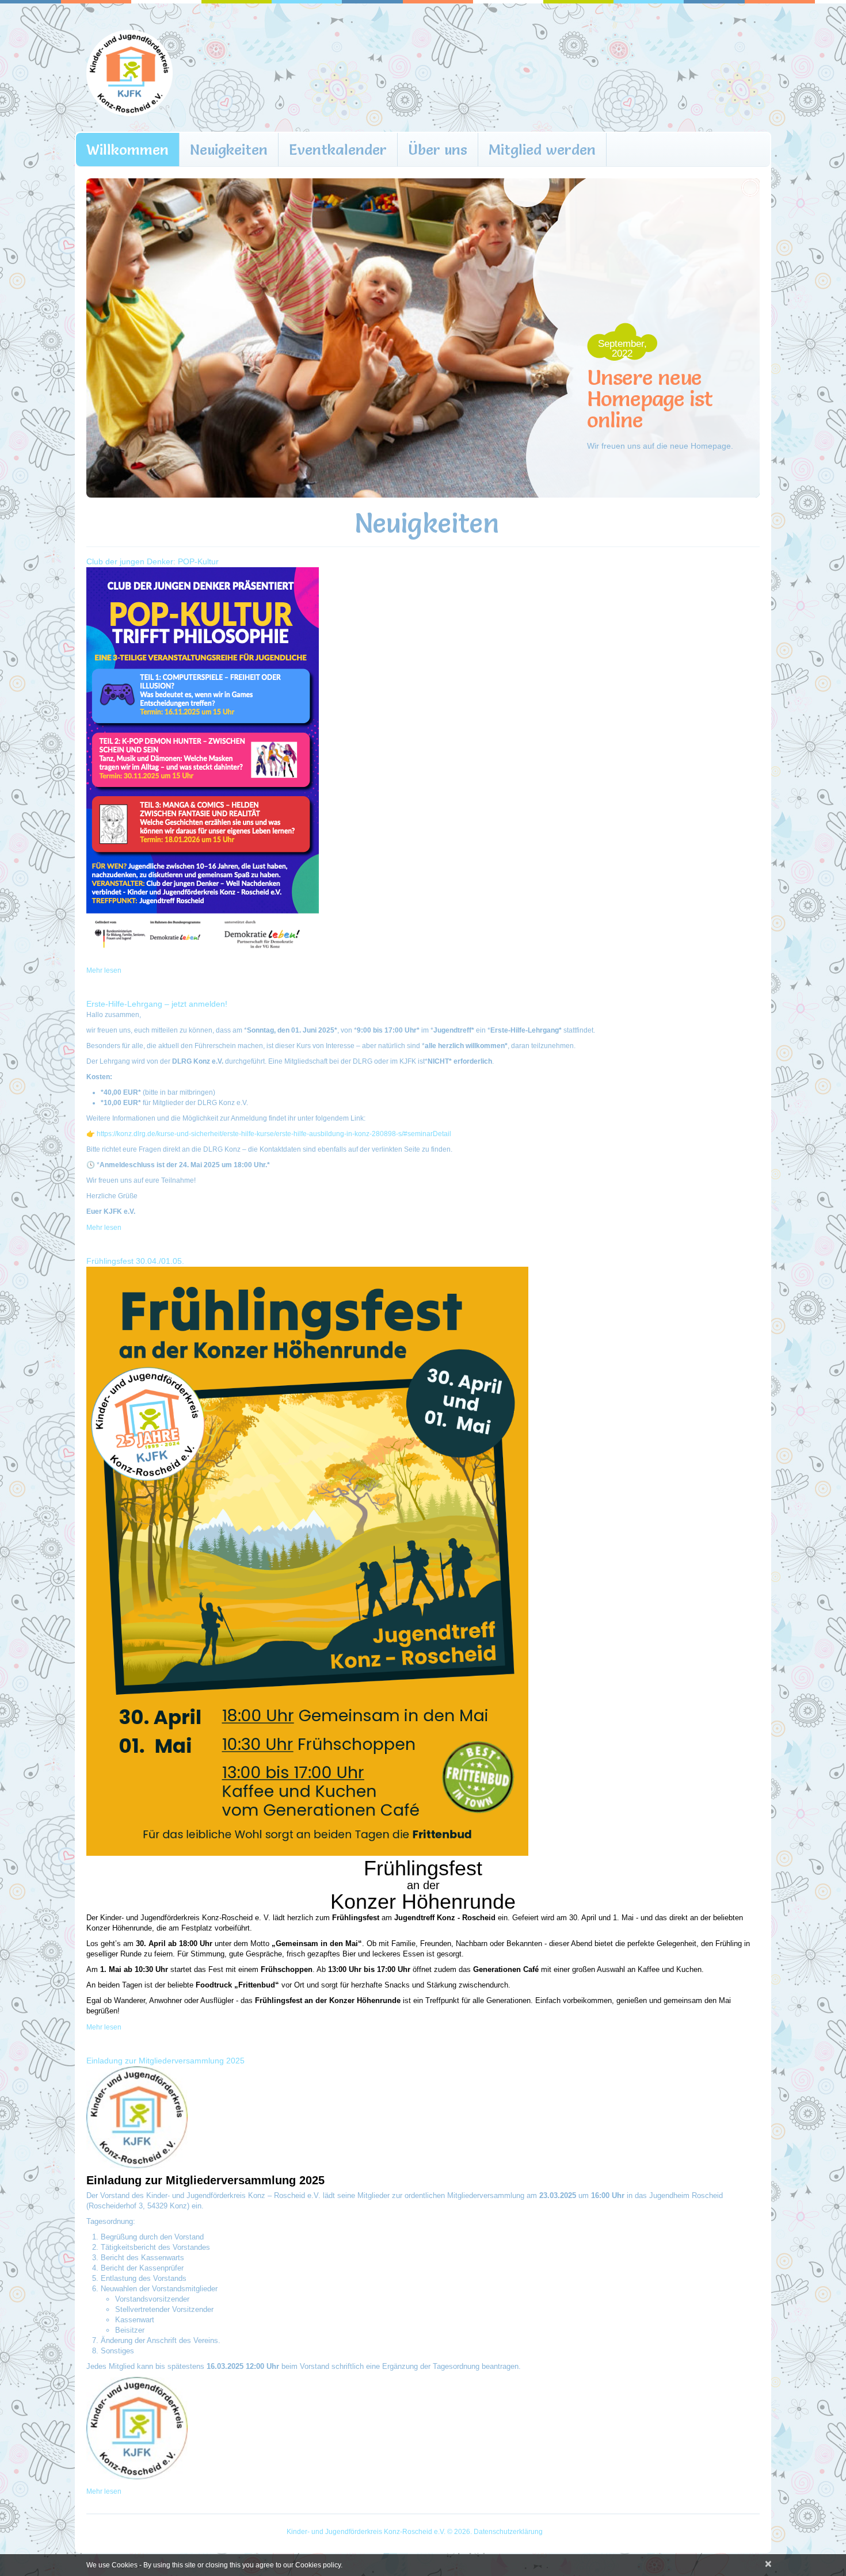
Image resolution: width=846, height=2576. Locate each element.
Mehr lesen (104, 970)
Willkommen (127, 150)
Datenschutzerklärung (508, 2532)
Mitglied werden (542, 150)
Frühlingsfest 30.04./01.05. (135, 1261)
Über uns (438, 150)
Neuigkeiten (229, 150)
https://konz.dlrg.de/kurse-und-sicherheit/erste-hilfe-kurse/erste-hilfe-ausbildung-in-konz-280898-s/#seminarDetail (274, 1134)
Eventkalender (338, 150)
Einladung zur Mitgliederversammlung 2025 (165, 2061)
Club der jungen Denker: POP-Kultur (153, 561)
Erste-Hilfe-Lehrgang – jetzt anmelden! (157, 1004)
